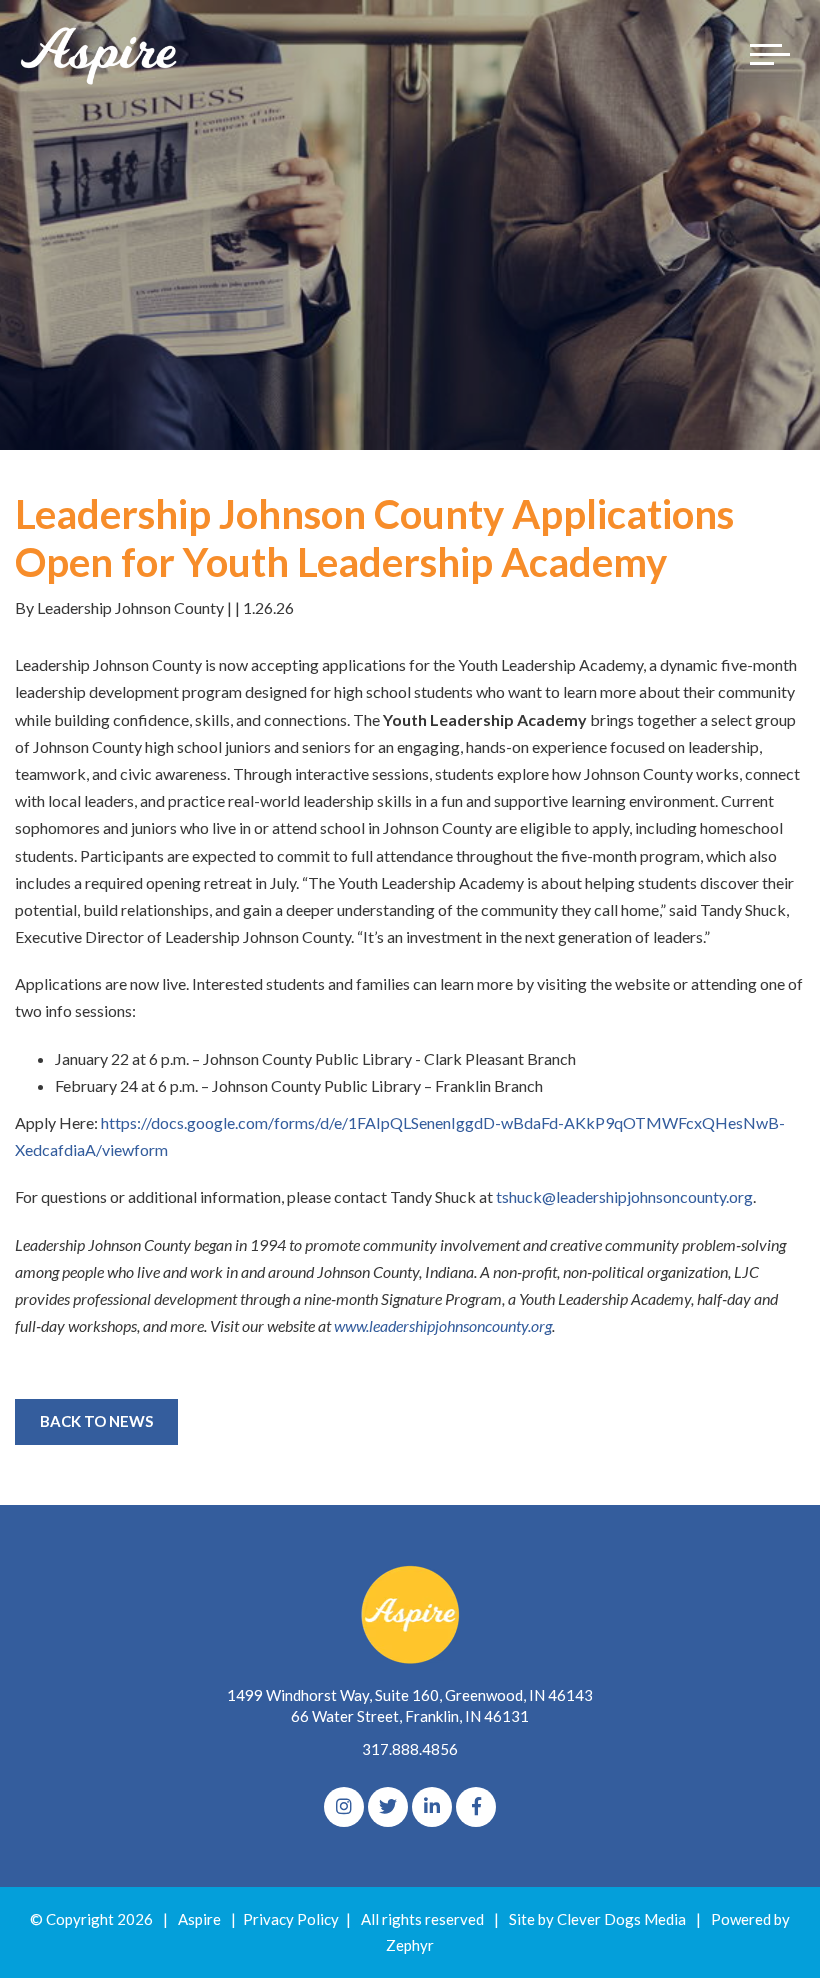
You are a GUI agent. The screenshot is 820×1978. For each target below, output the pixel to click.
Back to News (96, 1421)
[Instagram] (344, 1807)
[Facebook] (476, 1807)
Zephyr (410, 1945)
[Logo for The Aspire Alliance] (100, 54)
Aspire (199, 1919)
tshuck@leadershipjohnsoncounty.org (624, 1196)
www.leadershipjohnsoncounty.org (443, 1325)
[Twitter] (388, 1807)
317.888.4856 (410, 1749)
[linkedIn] (432, 1807)
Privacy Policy (291, 1919)
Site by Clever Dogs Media (597, 1919)
